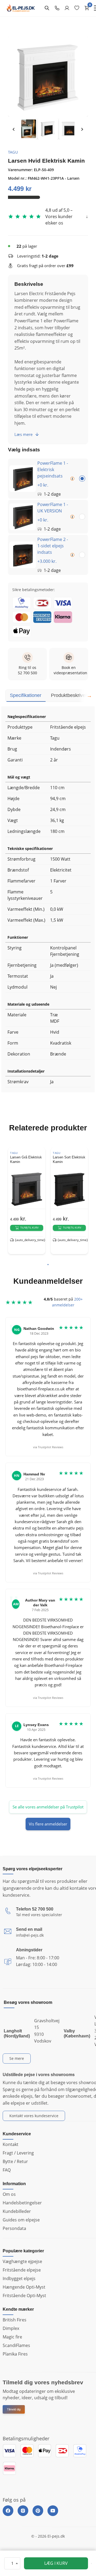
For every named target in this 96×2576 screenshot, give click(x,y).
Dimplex (11, 2328)
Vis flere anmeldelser (48, 1824)
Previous (14, 129)
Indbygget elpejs (19, 2278)
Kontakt (11, 2144)
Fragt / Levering (18, 2153)
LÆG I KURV (56, 2563)
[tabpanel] (27, 1201)
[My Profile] (67, 8)
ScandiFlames (16, 2345)
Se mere (17, 2058)
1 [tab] (48, 1265)
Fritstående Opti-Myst (24, 2296)
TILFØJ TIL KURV (29, 1228)
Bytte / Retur (15, 2161)
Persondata (14, 2228)
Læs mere (23, 434)
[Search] (47, 8)
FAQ (7, 2170)
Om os (9, 2194)
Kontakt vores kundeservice (34, 2116)
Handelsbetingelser (22, 2203)
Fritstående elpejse (22, 2270)
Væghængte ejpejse (22, 2261)
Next (82, 129)
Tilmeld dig (14, 2409)
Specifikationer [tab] (26, 695)
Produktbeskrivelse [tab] (71, 695)
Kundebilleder (17, 2211)
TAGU (13, 152)
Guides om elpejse (21, 2220)
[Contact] (57, 8)
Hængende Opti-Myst (24, 2287)
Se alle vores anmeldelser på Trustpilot (48, 1807)
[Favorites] (77, 8)
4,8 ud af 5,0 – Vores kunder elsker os (59, 216)
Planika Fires (15, 2354)
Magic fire (12, 2337)
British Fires (15, 2320)
